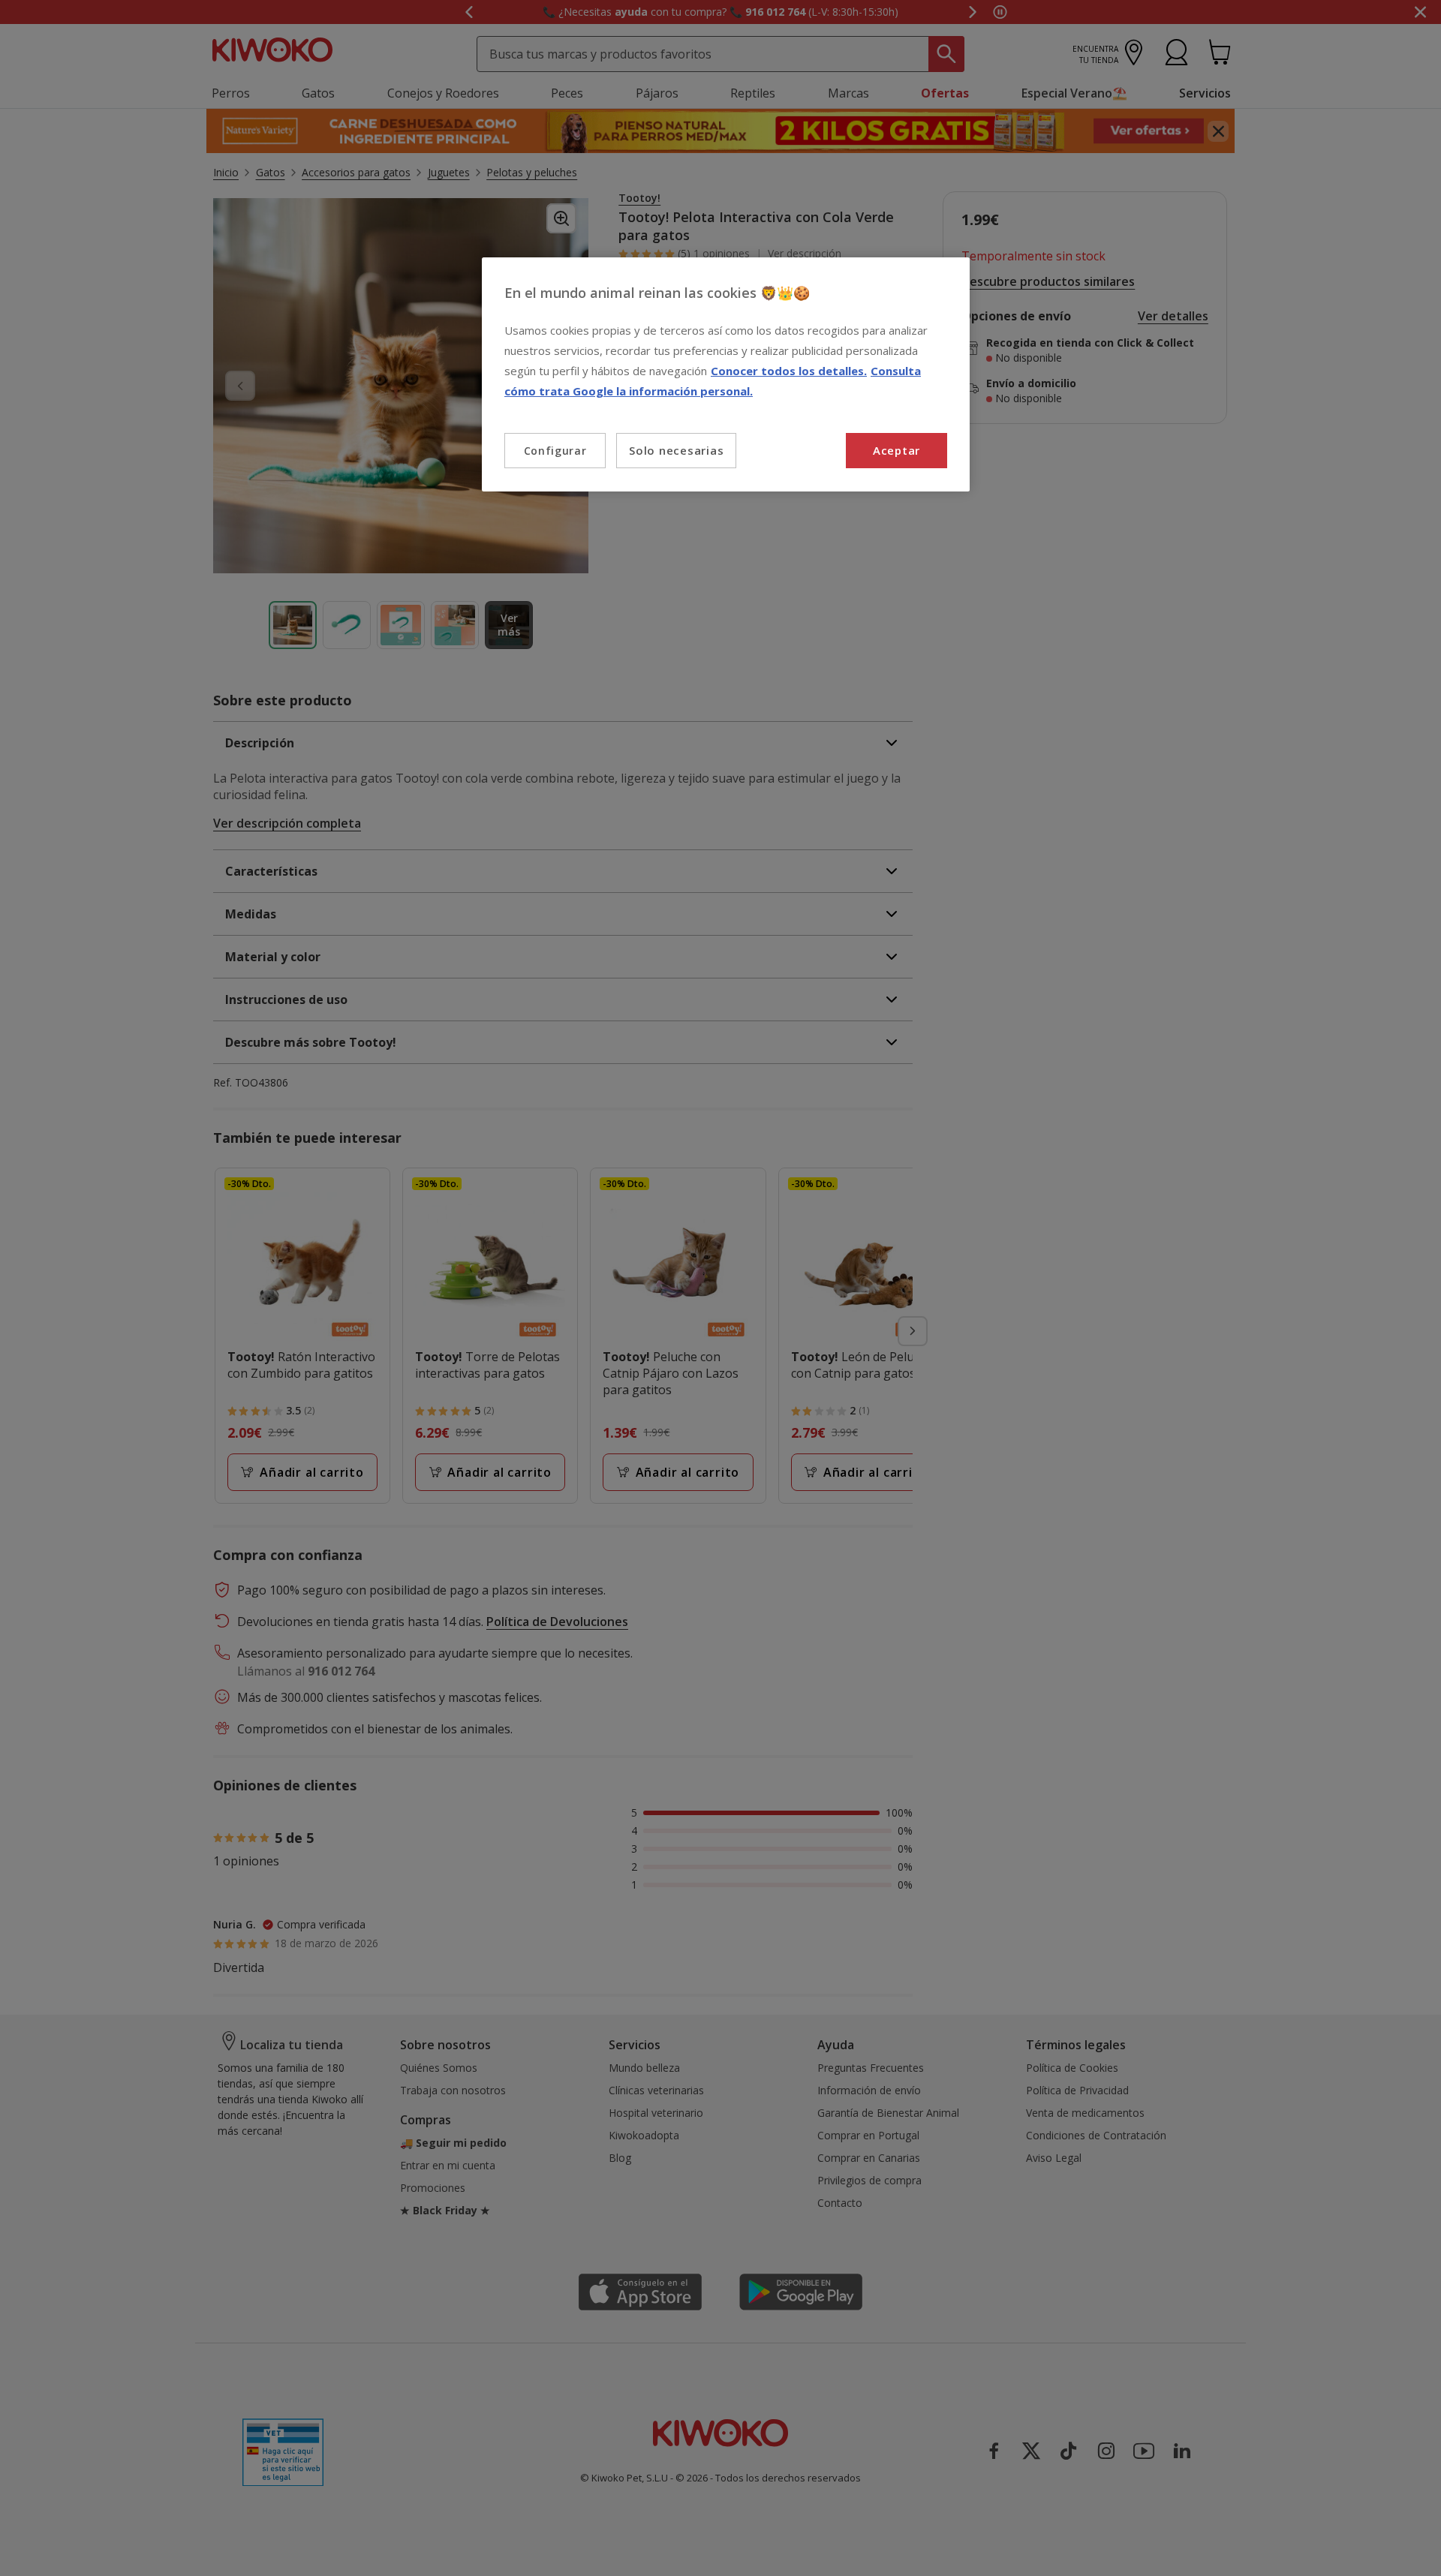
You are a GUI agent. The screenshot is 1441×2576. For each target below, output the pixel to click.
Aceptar (896, 450)
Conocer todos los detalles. (789, 371)
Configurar (555, 451)
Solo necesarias (676, 450)
